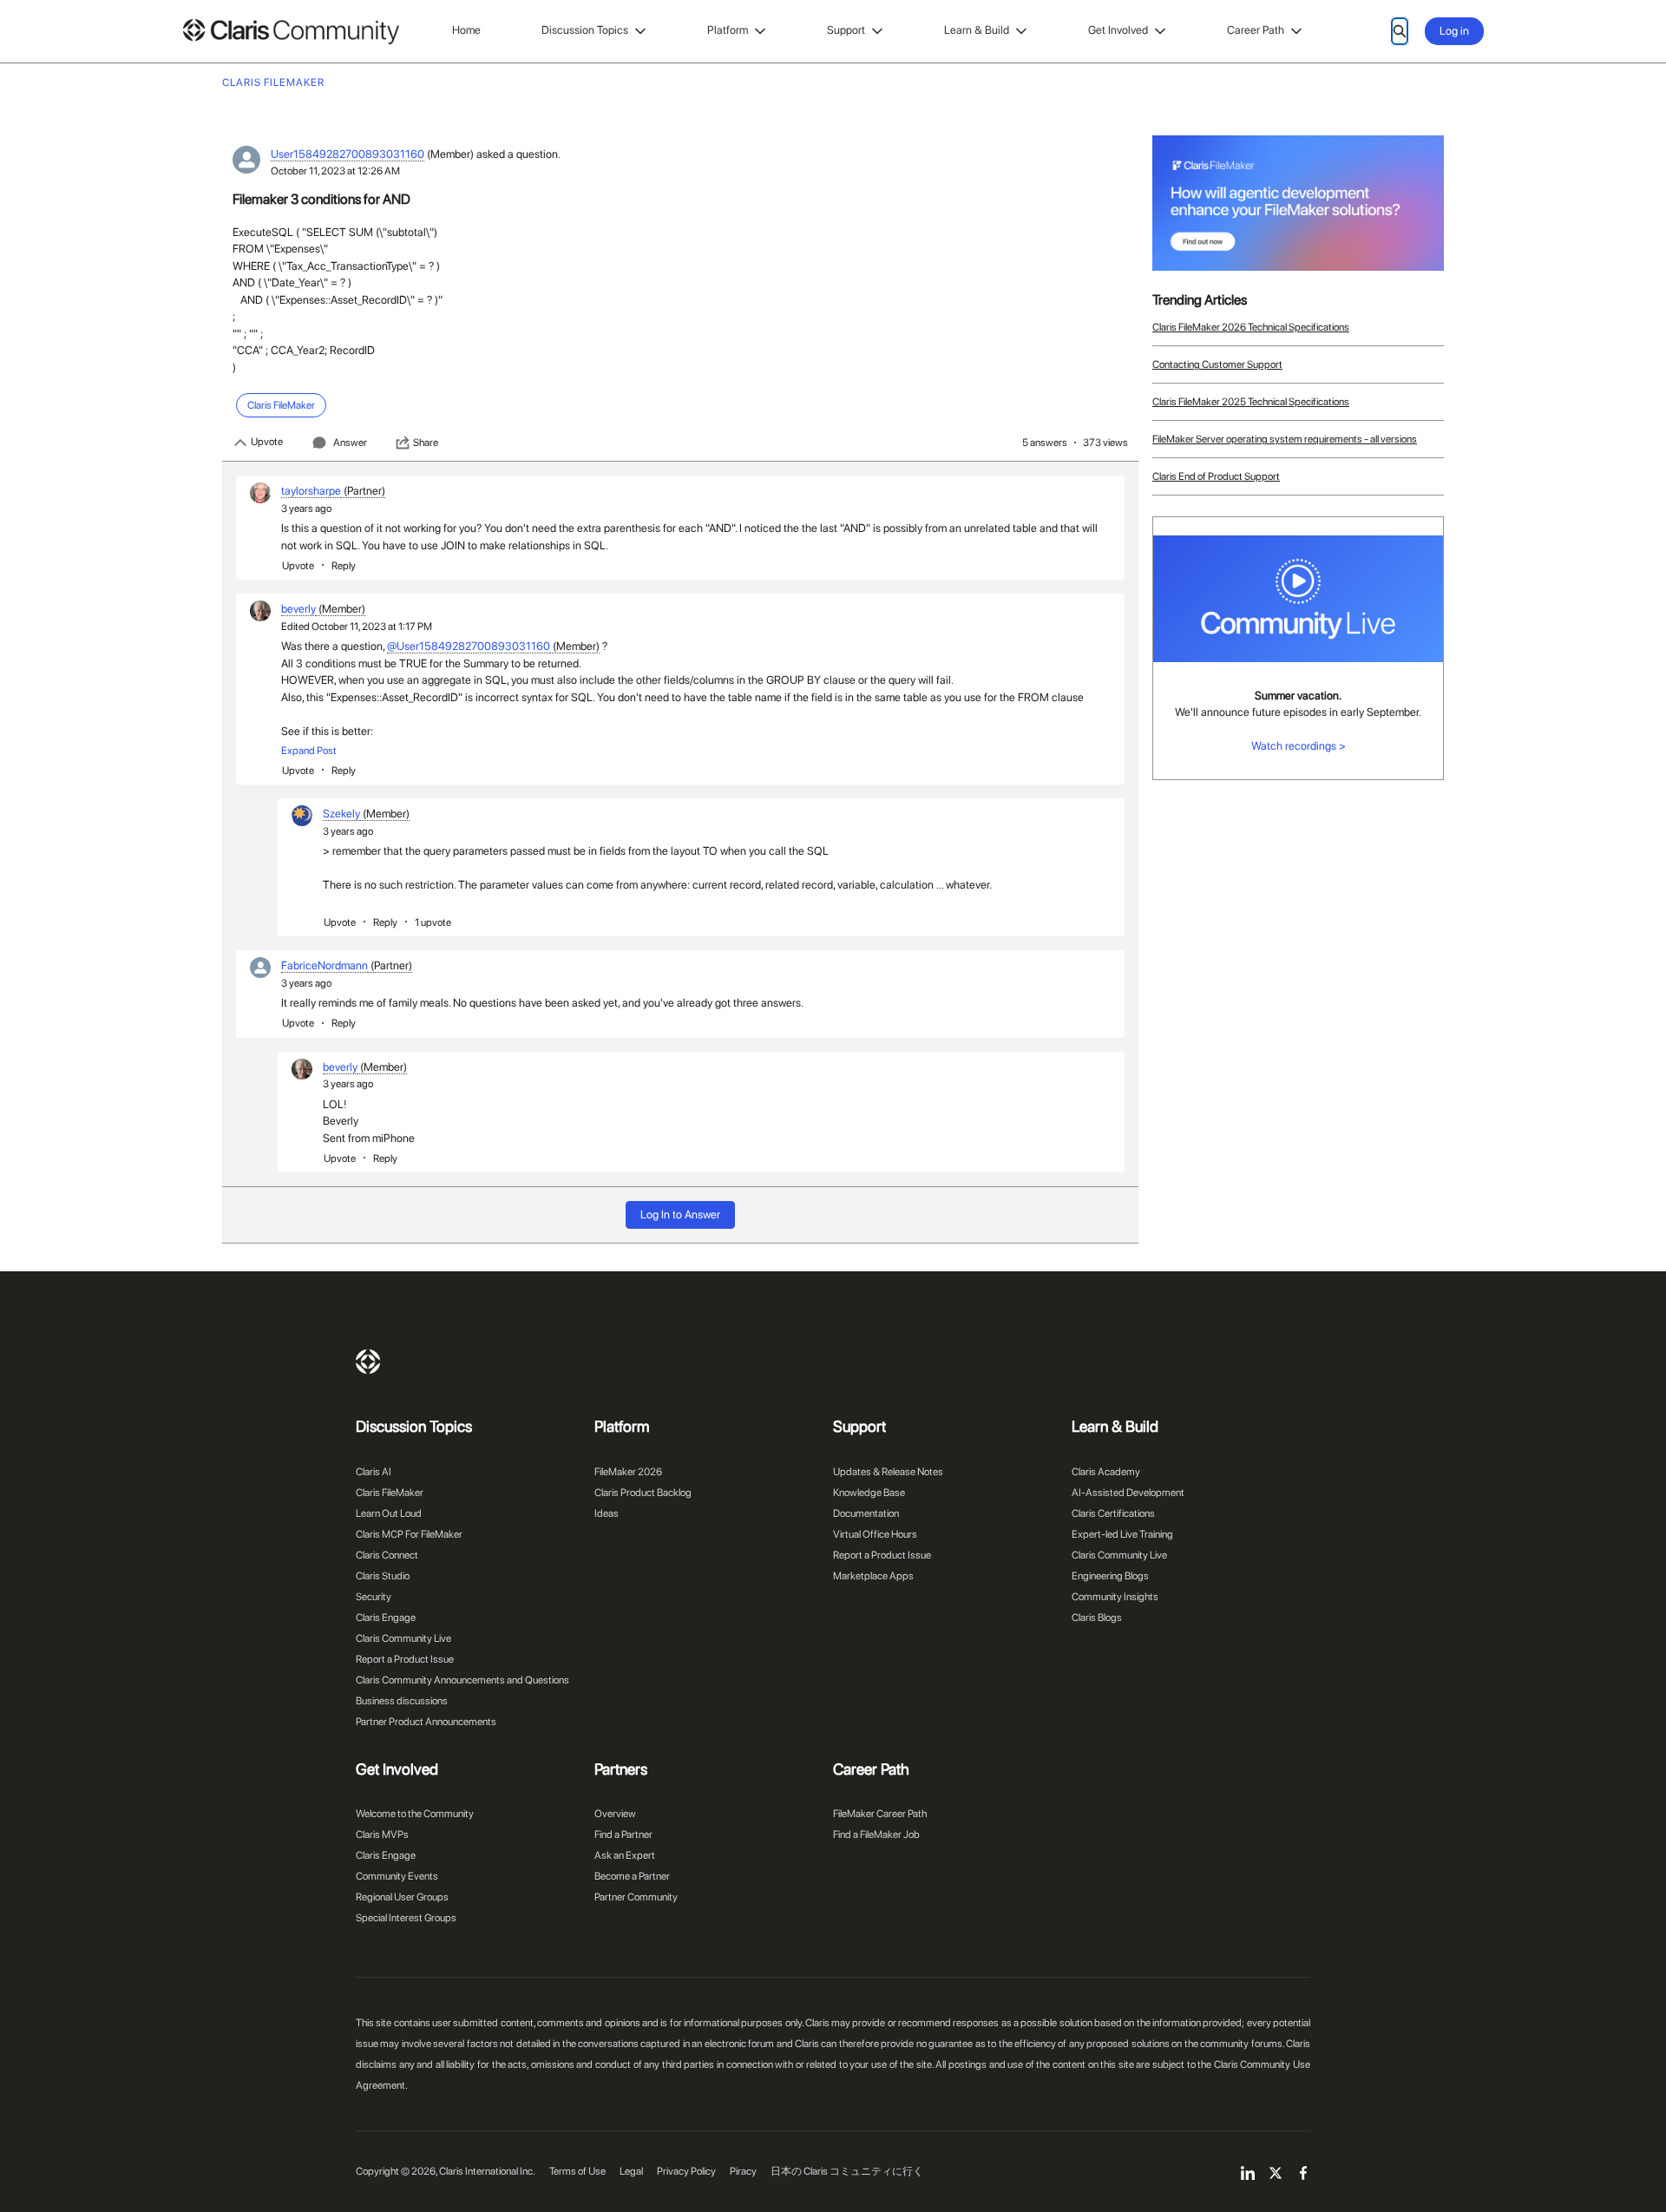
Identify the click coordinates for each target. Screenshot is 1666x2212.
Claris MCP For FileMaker (409, 1534)
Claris (368, 1362)
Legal (631, 2171)
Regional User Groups (402, 1897)
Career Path (1256, 30)
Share (426, 443)
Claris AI (374, 1472)
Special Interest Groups (406, 1918)
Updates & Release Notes (888, 1472)
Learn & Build (977, 30)
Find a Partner (623, 1835)
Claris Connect (387, 1555)
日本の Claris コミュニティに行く (847, 2171)
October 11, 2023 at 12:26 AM (335, 171)
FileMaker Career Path (880, 1814)
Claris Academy (1106, 1472)
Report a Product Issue (405, 1659)
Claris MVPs (382, 1835)
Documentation (866, 1513)
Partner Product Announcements (426, 1722)
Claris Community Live (403, 1638)
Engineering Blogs (1110, 1576)
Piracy (743, 2171)
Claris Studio (383, 1576)
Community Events (397, 1876)
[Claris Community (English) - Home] (291, 32)
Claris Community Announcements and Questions (462, 1680)
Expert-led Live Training (1122, 1534)
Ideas (607, 1513)
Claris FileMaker (390, 1493)
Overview (615, 1814)
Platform (728, 30)
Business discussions (402, 1701)
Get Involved (1118, 30)
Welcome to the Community (415, 1814)
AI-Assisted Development (1128, 1493)
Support (846, 30)
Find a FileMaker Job (876, 1835)
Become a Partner (632, 1876)
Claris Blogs (1097, 1618)
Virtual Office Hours (875, 1534)
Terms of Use (577, 2171)
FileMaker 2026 (628, 1472)
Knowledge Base (869, 1493)
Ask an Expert (625, 1855)
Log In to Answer (680, 1214)
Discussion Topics (585, 30)
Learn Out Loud (389, 1513)
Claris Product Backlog (643, 1493)
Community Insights (1115, 1597)
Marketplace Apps (873, 1576)
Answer (350, 443)
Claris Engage (386, 1618)
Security (374, 1597)
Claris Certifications (1113, 1513)
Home (466, 30)
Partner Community (636, 1897)
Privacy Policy (686, 2171)
